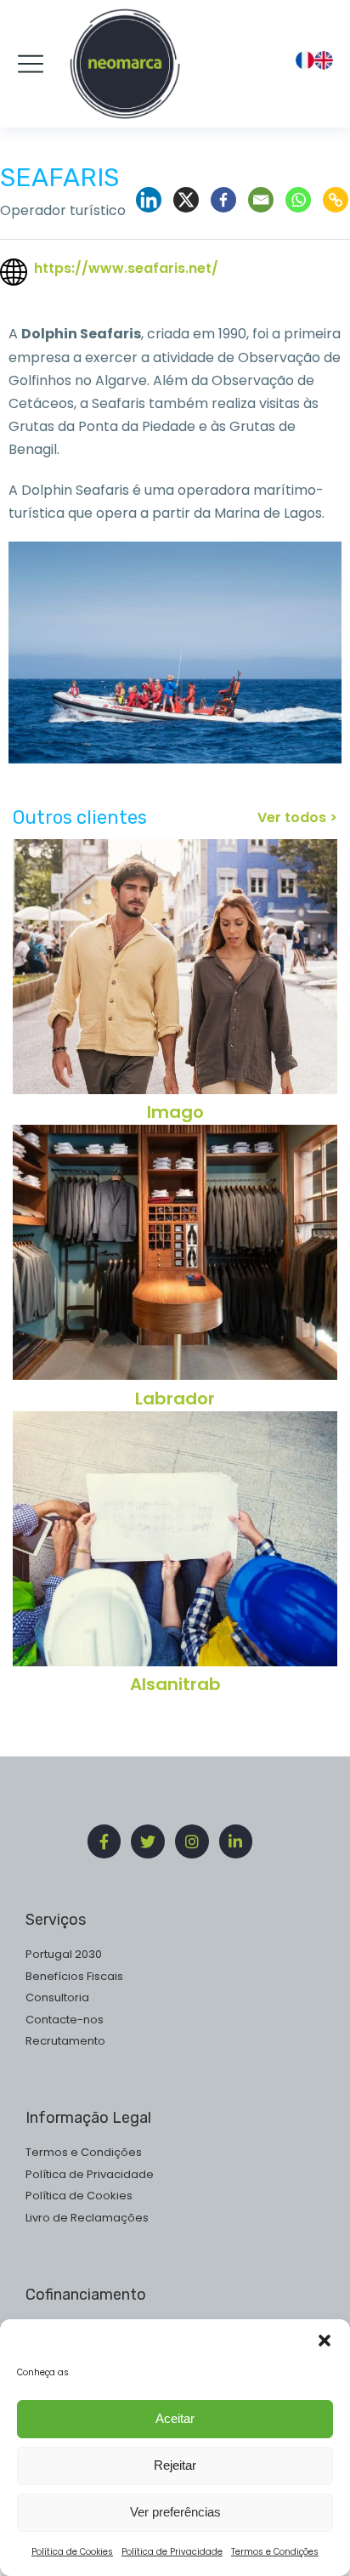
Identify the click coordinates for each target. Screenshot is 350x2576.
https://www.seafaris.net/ (126, 268)
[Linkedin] (149, 200)
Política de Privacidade (172, 2552)
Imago (175, 1112)
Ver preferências (175, 2512)
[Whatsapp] (298, 200)
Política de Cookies (72, 2552)
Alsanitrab (175, 1684)
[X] (186, 200)
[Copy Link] (336, 200)
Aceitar (175, 2418)
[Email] (261, 200)
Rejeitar (175, 2465)
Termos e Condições (275, 2552)
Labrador (175, 1399)
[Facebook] (223, 200)
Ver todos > (297, 817)
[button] (325, 2341)
